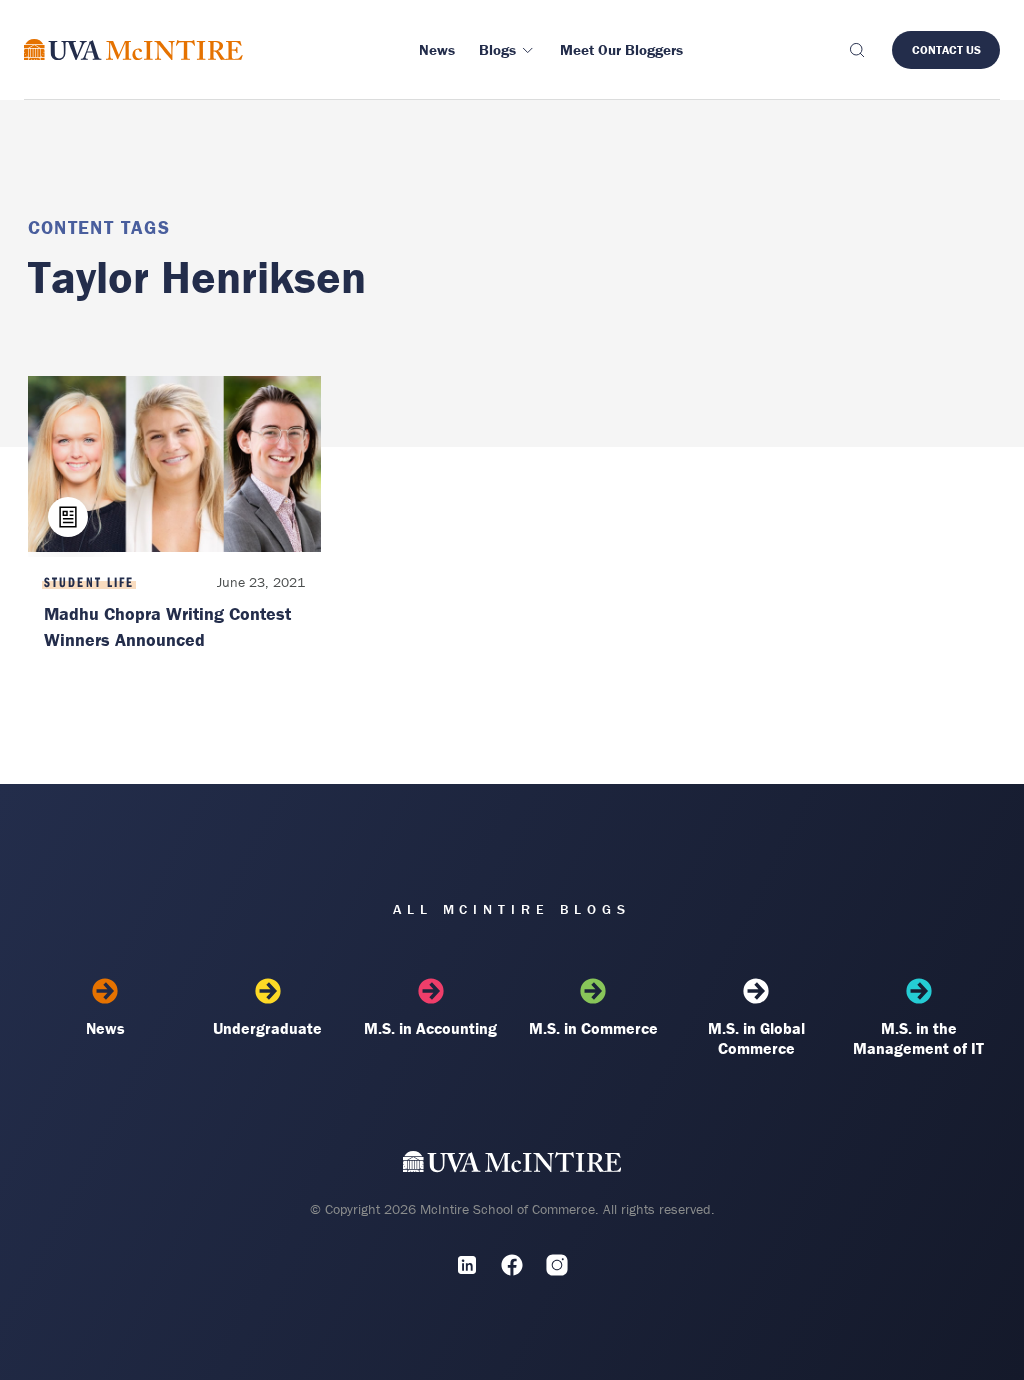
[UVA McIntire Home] (512, 1166)
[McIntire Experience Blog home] (133, 49)
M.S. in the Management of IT (918, 1038)
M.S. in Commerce (593, 1028)
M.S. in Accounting (430, 1028)
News (105, 1028)
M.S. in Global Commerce (756, 1038)
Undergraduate (267, 1028)
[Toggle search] (856, 50)
